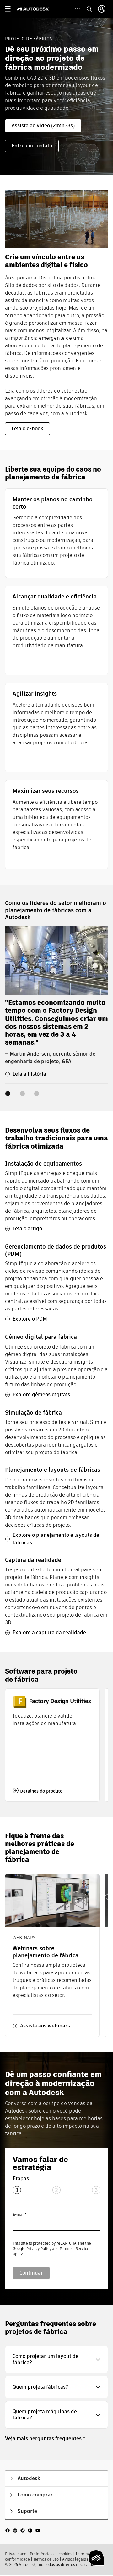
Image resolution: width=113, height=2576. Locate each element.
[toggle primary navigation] (11, 9)
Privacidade (16, 2554)
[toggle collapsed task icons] (77, 9)
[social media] (23, 2530)
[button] (56, 2359)
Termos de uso (46, 2559)
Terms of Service (74, 2249)
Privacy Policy (39, 2249)
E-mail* (20, 2214)
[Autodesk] (34, 9)
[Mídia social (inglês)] (23, 2530)
